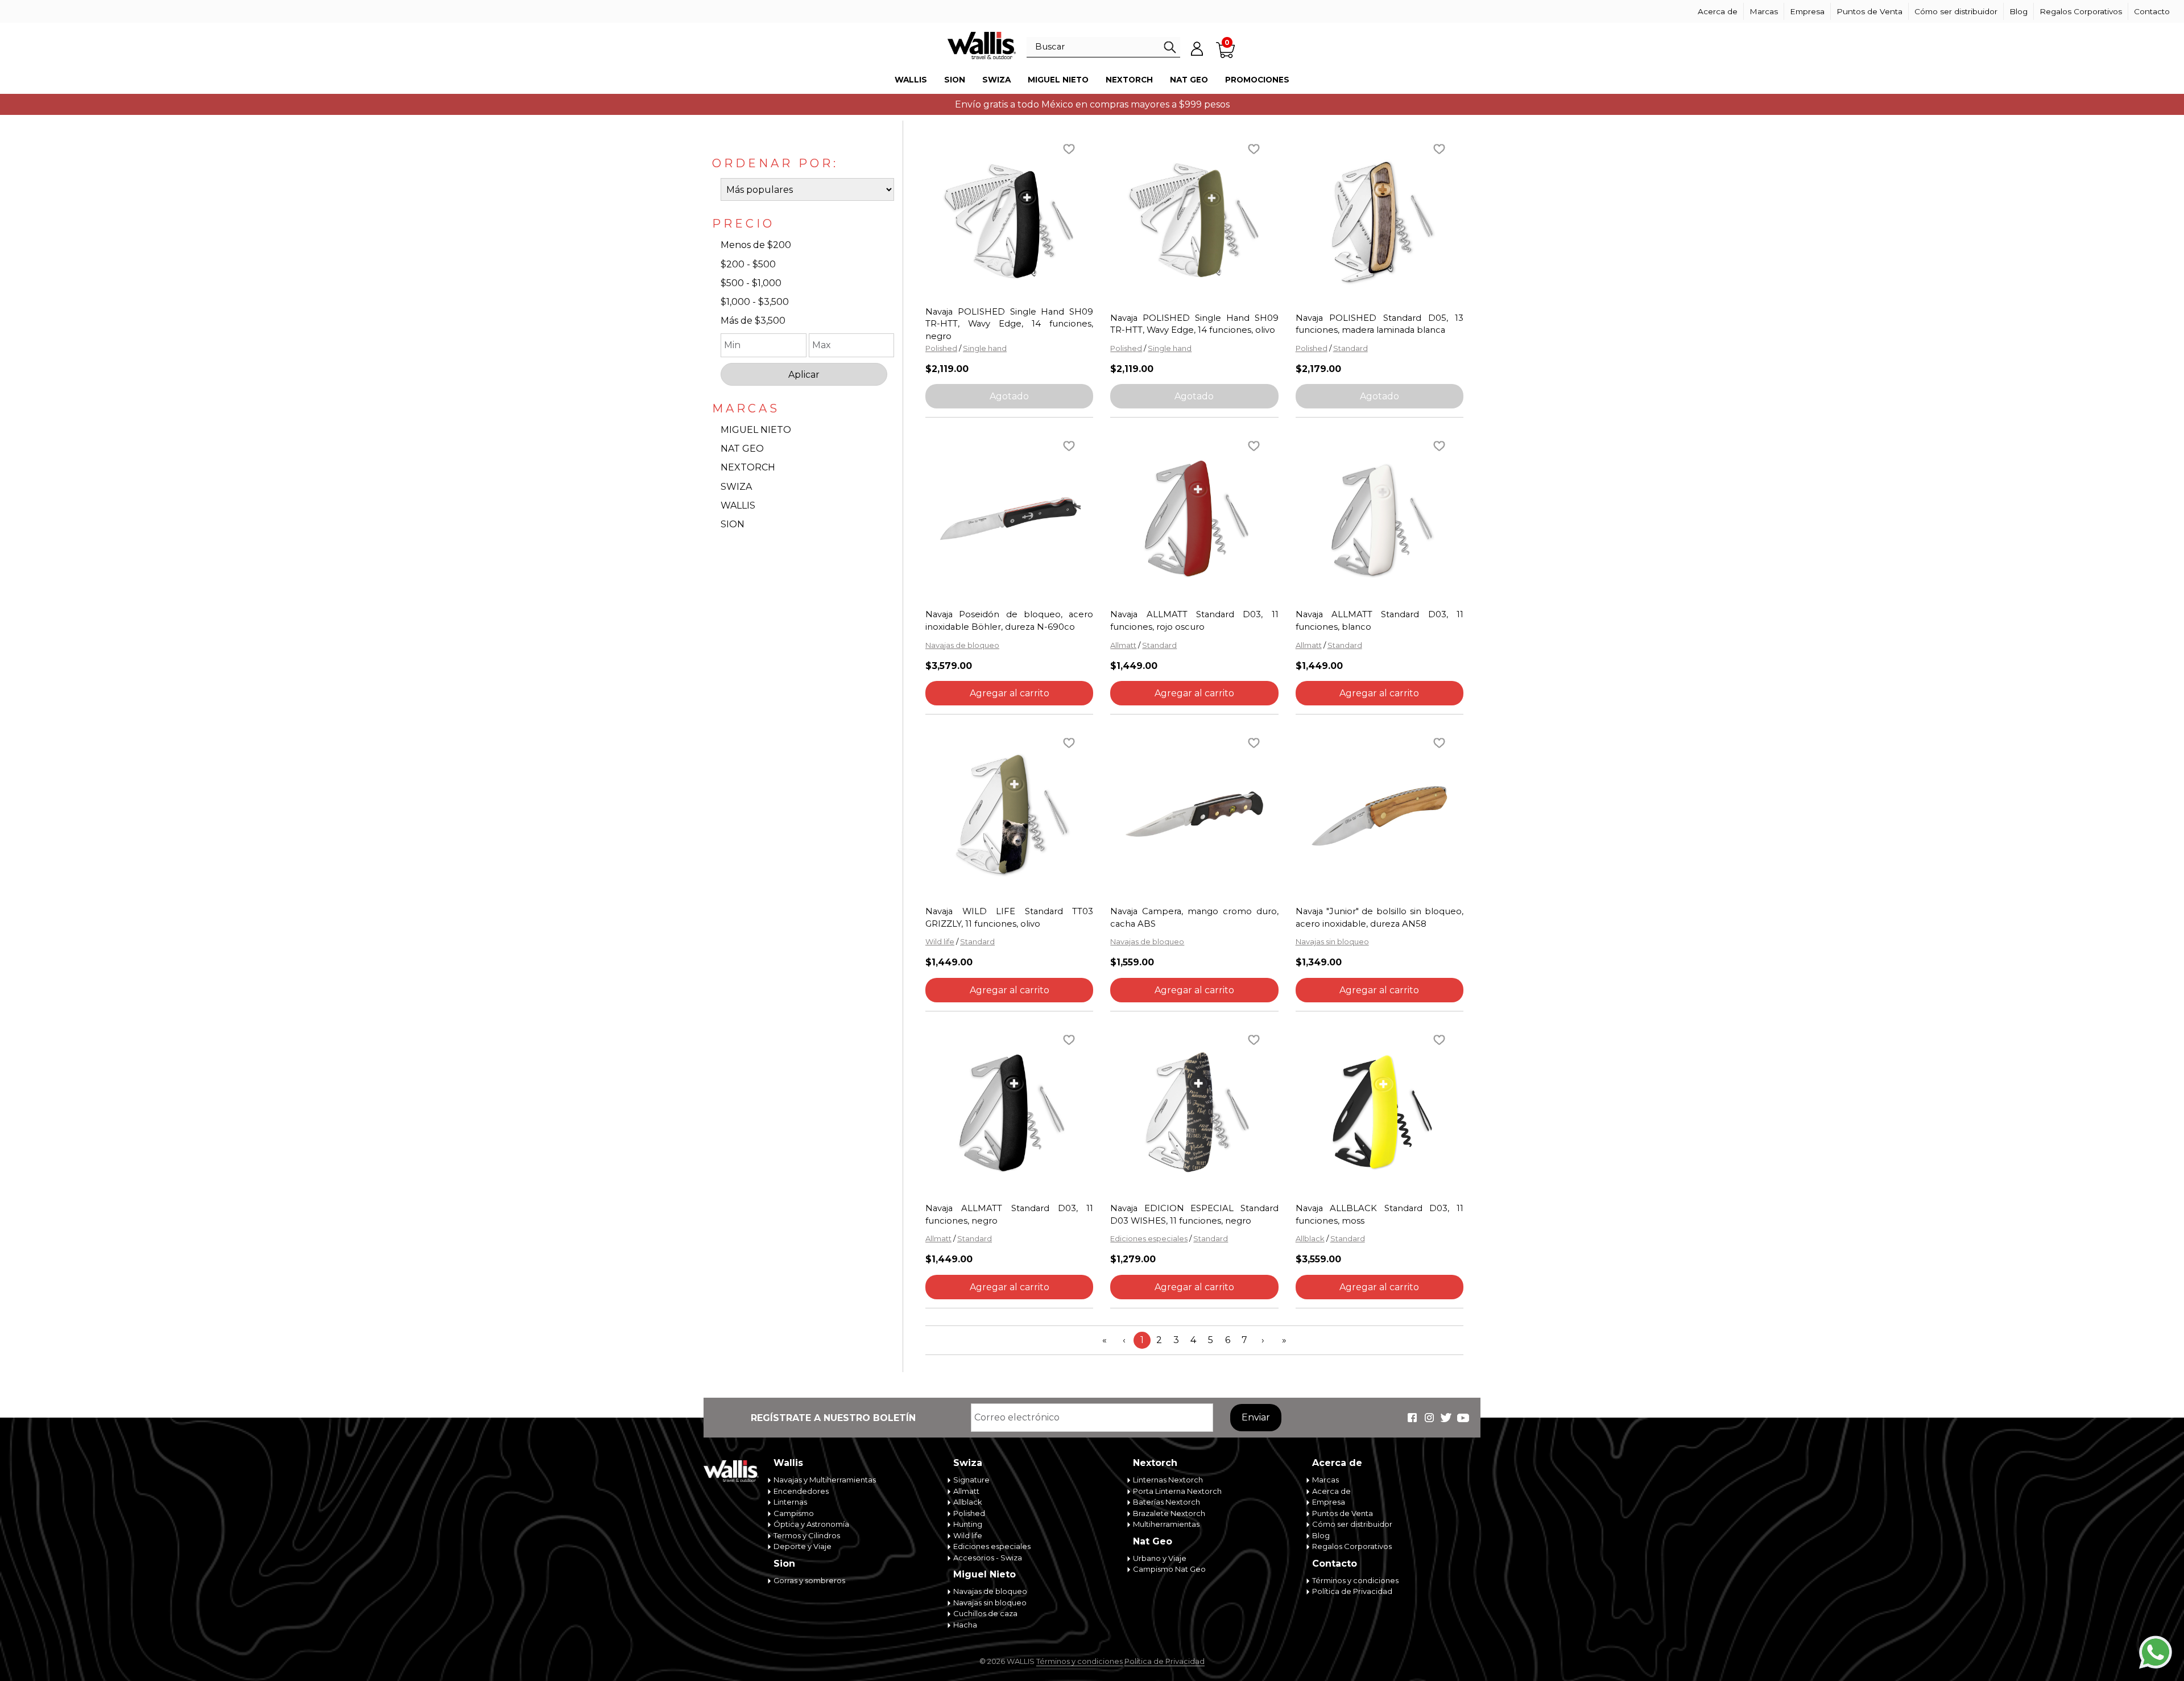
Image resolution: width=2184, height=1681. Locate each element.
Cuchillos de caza (985, 1613)
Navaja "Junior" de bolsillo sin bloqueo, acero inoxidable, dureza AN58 (1380, 918)
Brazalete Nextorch (1169, 1513)
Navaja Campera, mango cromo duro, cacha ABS (1194, 918)
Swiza (996, 80)
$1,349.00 (1319, 962)
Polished (941, 348)
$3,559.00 (1318, 1259)
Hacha (965, 1625)
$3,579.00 (949, 666)
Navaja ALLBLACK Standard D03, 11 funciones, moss (1380, 1215)
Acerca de (1718, 11)
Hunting (968, 1524)
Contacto (2152, 11)
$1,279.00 (1133, 1259)
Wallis (911, 80)
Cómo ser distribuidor (1956, 11)
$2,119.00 (947, 369)
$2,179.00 (1318, 369)
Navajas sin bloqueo (1332, 941)
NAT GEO (742, 449)
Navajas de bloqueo (962, 645)
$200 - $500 (748, 264)
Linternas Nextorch (1168, 1480)
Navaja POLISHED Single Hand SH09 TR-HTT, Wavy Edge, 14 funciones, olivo (1194, 324)
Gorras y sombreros (809, 1580)
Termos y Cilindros (807, 1535)
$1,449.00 (1134, 666)
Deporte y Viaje (803, 1546)
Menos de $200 (756, 245)
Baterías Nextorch (1167, 1502)
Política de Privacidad (1352, 1591)
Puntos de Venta (1869, 11)
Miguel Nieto (1058, 80)
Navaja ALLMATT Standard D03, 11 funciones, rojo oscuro (1194, 621)
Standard (1350, 348)
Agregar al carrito (1010, 693)
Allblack (1310, 1238)
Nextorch (1129, 80)
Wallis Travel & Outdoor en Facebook (1412, 1418)
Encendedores (801, 1491)
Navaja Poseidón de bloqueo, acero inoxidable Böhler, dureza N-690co (1009, 621)
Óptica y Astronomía (811, 1524)
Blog (2018, 11)
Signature (971, 1480)
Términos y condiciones (1355, 1580)
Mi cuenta (1197, 48)
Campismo (794, 1513)
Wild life (940, 941)
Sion (955, 80)
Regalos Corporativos (2081, 11)
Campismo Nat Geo (1169, 1569)
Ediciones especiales (1149, 1238)
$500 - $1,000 (751, 283)
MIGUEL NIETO (756, 430)
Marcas (1764, 11)
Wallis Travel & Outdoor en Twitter (1446, 1418)
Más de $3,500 (753, 321)
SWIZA (736, 487)
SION (733, 524)
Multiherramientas (1166, 1524)
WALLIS (738, 505)
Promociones (1257, 80)
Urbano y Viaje (1160, 1558)
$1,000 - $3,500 (755, 302)
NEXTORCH (748, 467)
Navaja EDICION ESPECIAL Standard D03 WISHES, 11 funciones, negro (1194, 1215)
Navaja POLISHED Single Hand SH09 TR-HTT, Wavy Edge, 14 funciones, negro (1009, 324)
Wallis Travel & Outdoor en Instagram (1429, 1418)
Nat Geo (1189, 80)
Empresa (1807, 11)
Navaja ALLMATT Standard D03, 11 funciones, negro (1009, 1215)
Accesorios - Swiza (988, 1558)
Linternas (790, 1502)
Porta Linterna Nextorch (1177, 1491)
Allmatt (1123, 645)
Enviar (1256, 1417)
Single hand (985, 348)
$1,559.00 (1132, 962)
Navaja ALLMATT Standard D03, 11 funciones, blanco (1380, 621)
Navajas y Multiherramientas (825, 1480)
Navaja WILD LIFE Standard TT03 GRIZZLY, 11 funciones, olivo (1009, 918)
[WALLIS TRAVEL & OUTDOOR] (982, 46)
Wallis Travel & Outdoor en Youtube (1463, 1418)
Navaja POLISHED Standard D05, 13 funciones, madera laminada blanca (1380, 324)
